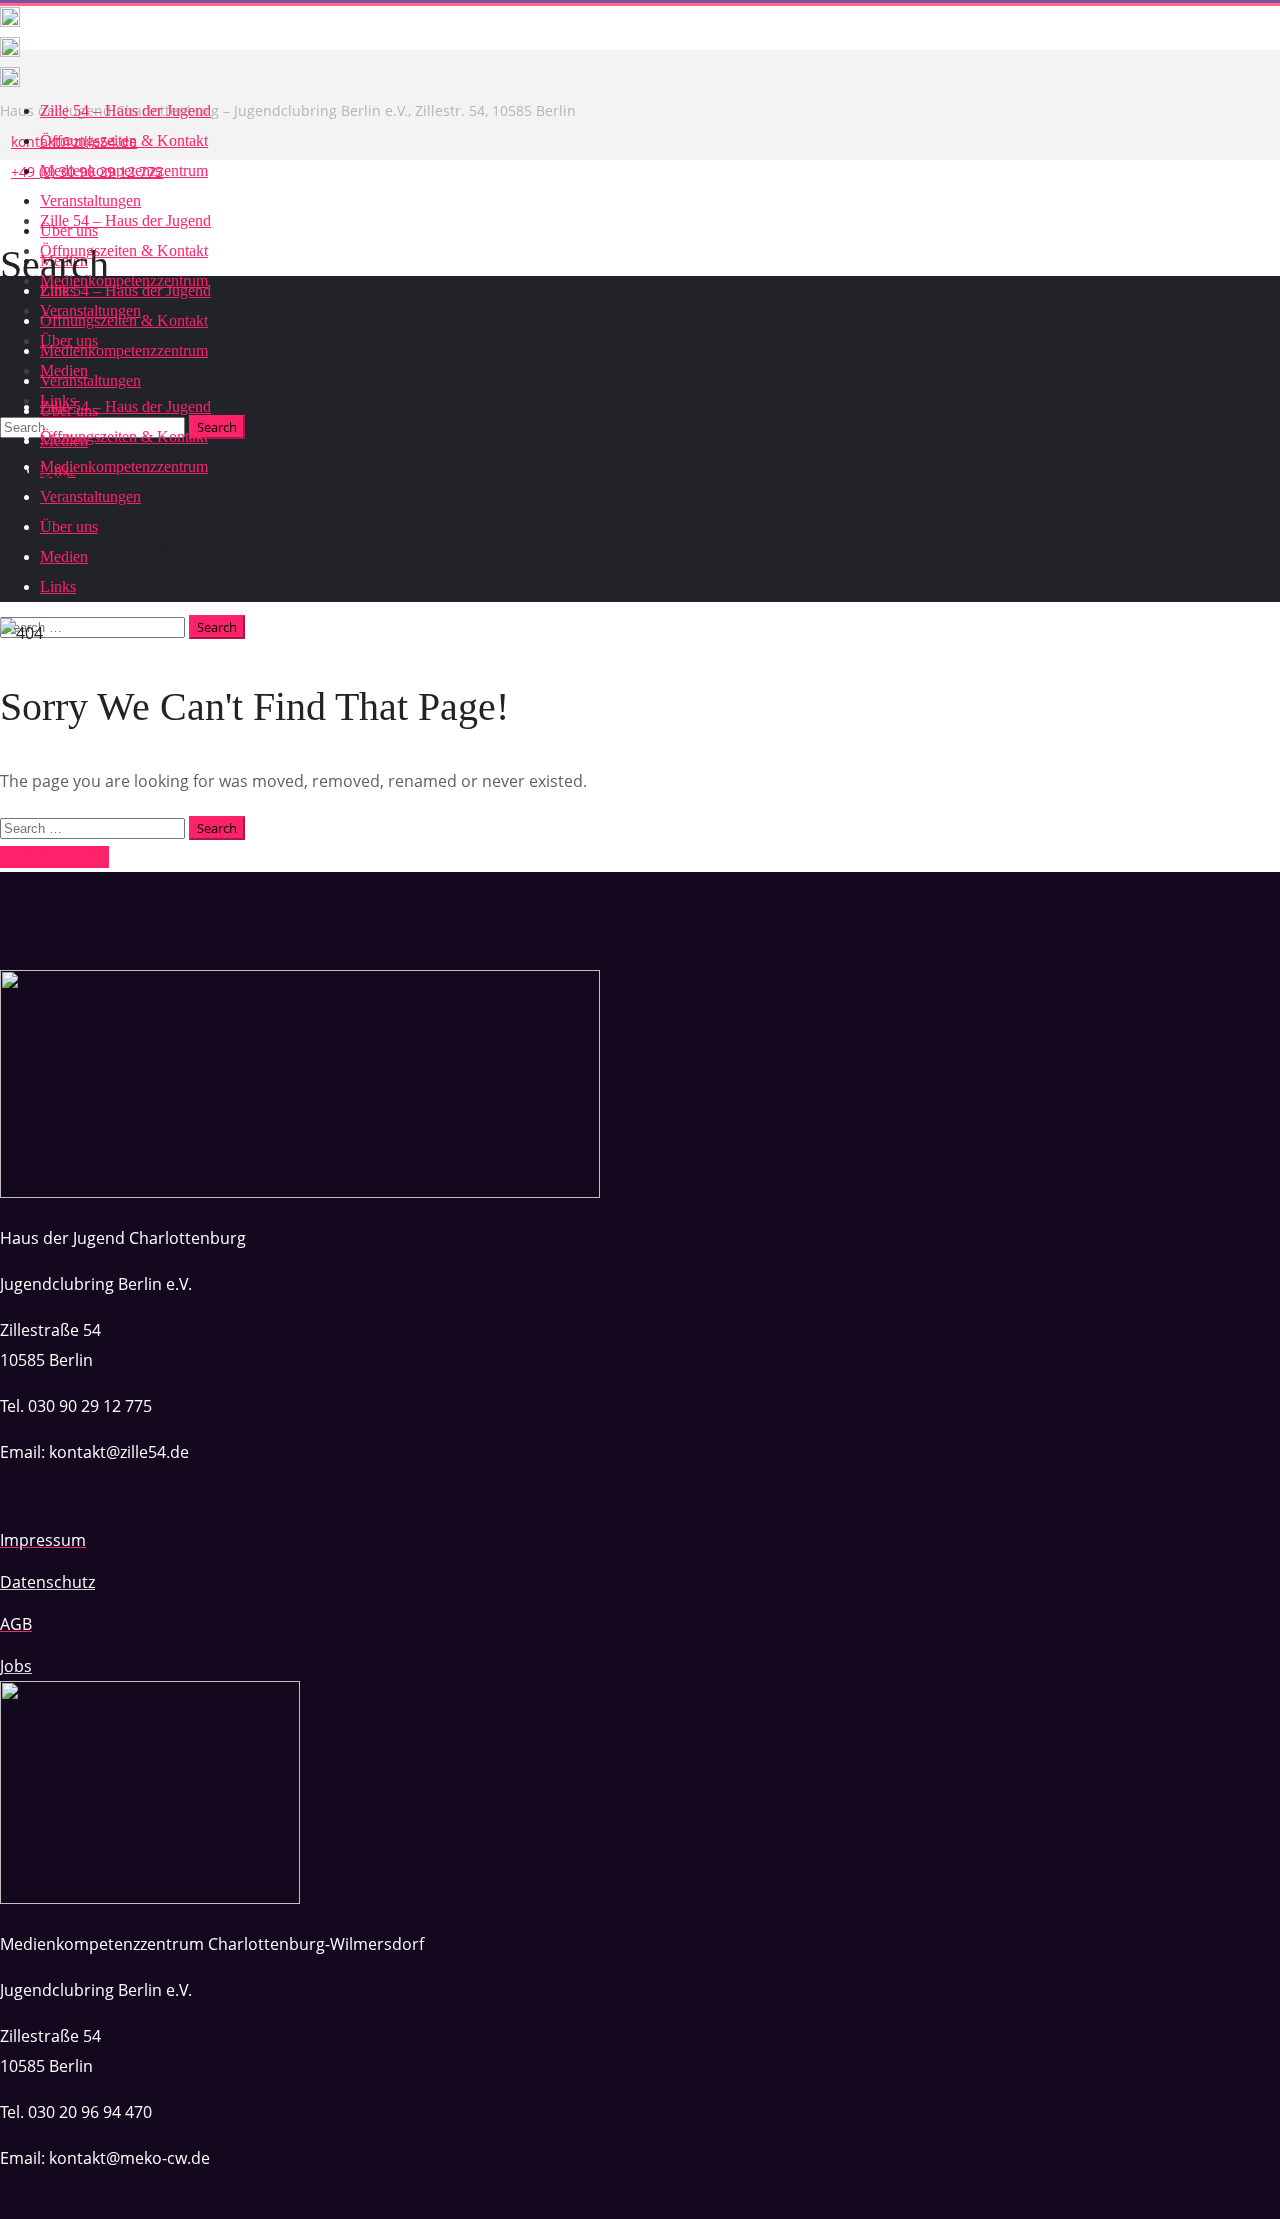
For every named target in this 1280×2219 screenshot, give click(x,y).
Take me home (54, 857)
